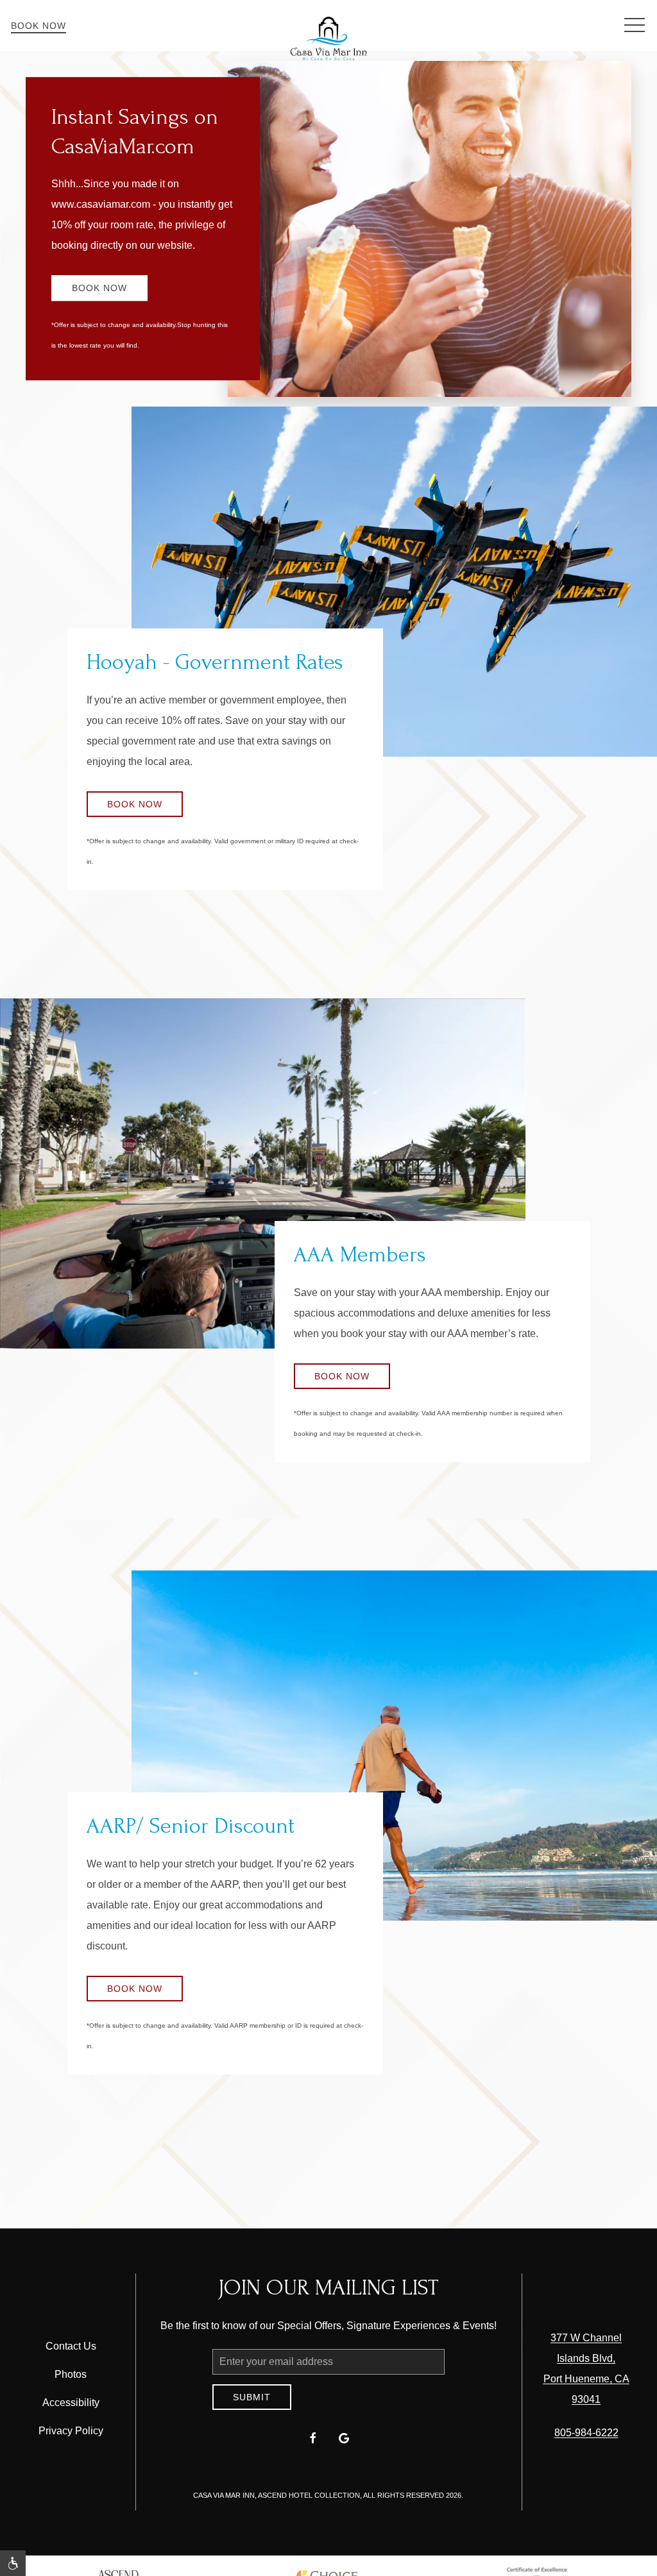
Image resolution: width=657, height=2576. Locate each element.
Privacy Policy (71, 2431)
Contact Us (71, 2346)
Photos (71, 2374)
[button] (635, 26)
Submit (252, 2397)
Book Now (38, 26)
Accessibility (71, 2403)
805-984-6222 (586, 2433)
